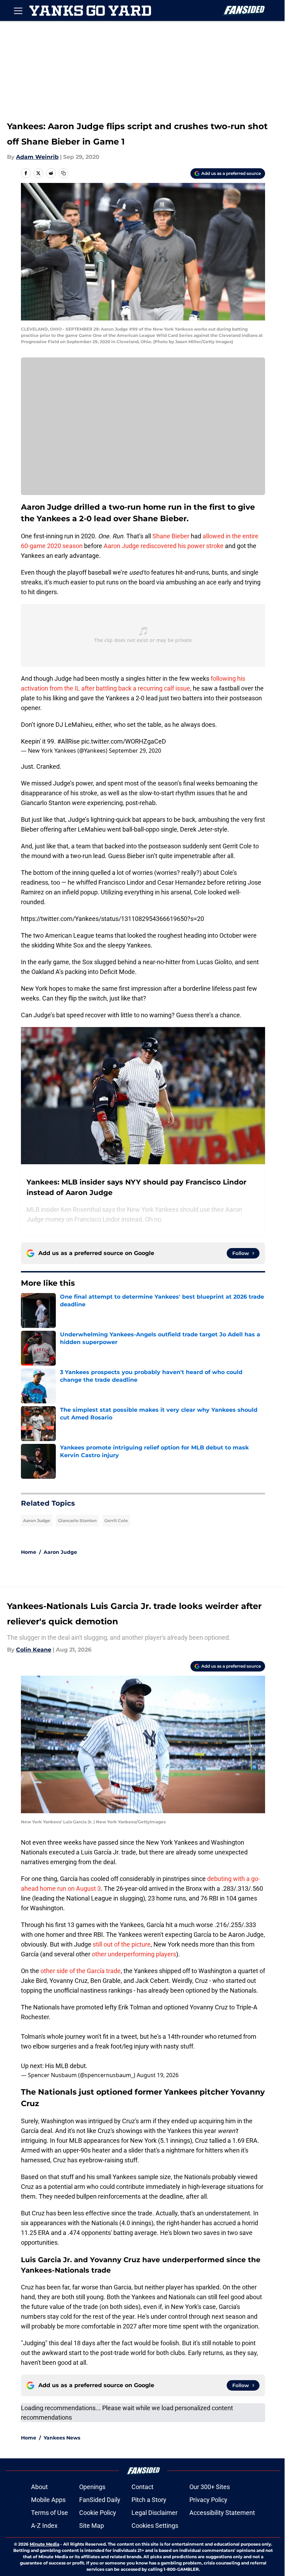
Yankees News (62, 2438)
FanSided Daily (100, 2500)
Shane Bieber (171, 536)
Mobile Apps (48, 2500)
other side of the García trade (81, 1971)
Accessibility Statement (222, 2513)
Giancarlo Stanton (77, 1520)
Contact (142, 2487)
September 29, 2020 (135, 751)
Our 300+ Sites (210, 2487)
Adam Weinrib (37, 157)
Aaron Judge (37, 1520)
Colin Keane (34, 1650)
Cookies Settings (155, 2526)
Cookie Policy (98, 2513)
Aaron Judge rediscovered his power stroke (164, 546)
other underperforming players (134, 1954)
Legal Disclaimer (155, 2513)
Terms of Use (50, 2513)
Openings (92, 2487)
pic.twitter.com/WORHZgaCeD (124, 741)
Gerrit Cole (116, 1520)
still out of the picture (122, 1944)
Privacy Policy (208, 2500)
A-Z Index (44, 2526)
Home (29, 1552)
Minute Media (44, 2544)
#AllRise (69, 741)
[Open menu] (18, 10)
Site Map (92, 2526)
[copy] (63, 173)
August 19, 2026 (158, 2075)
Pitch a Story (149, 2500)
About (39, 2487)
